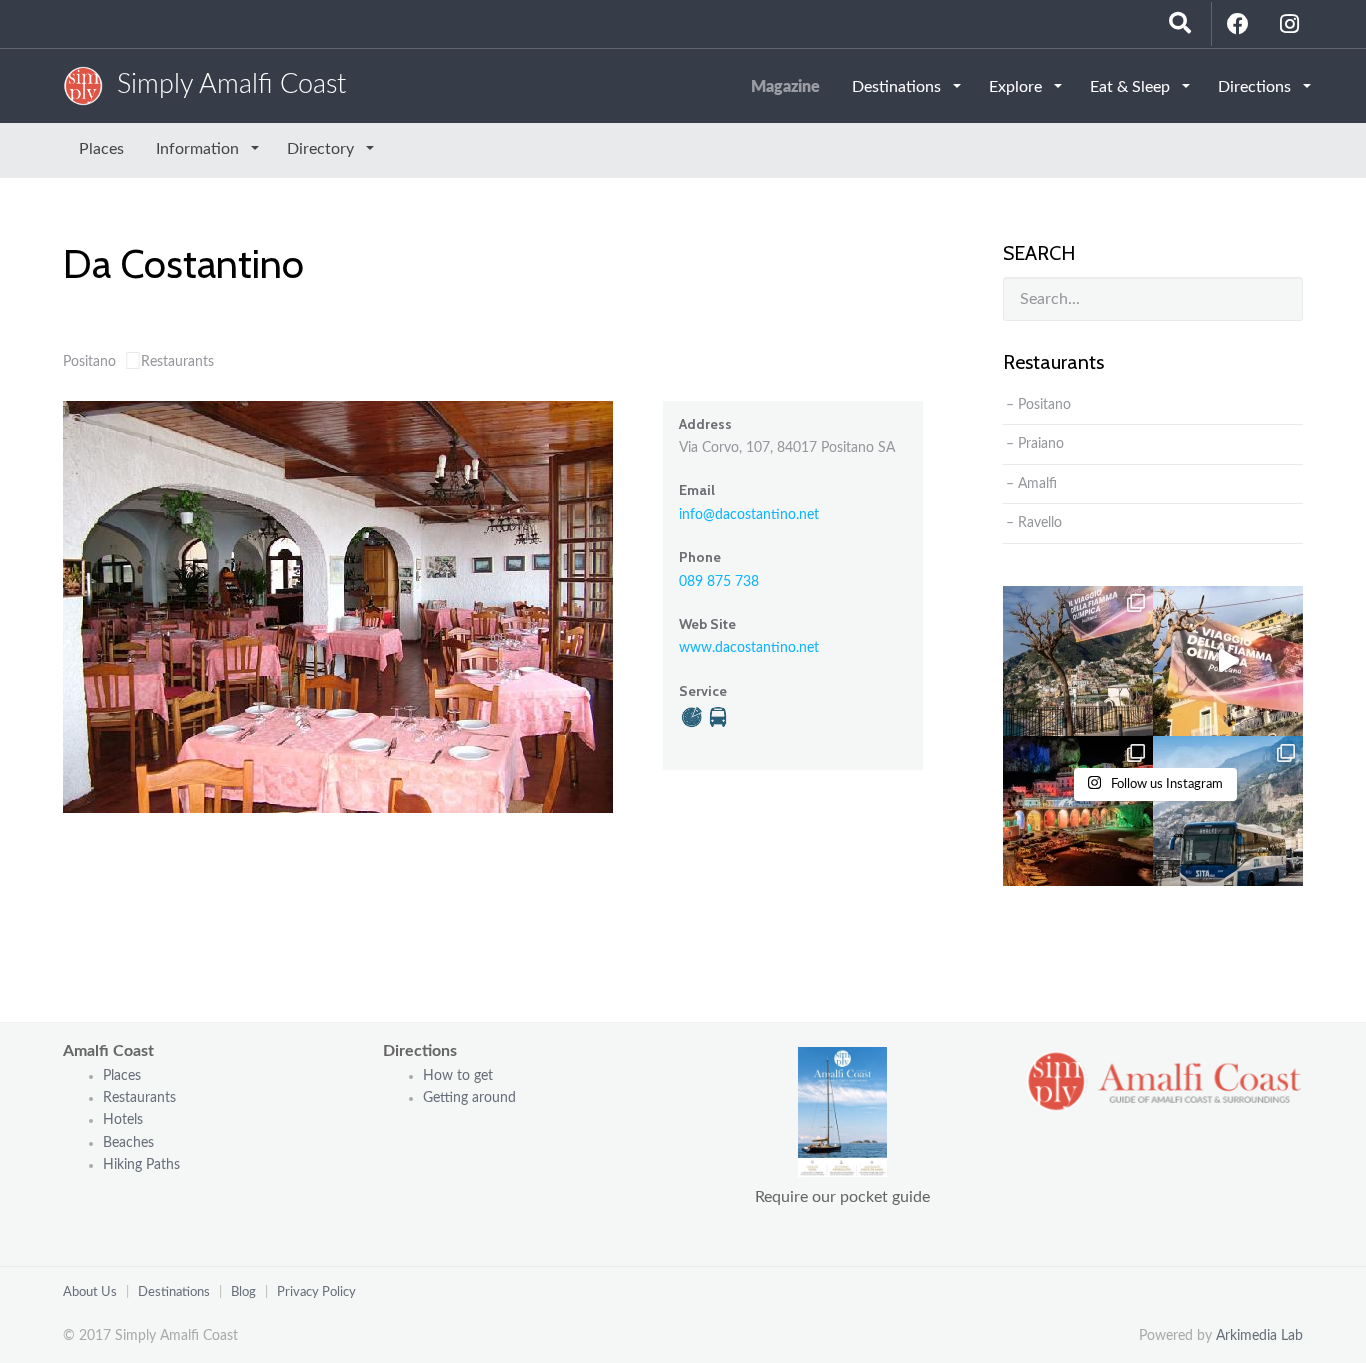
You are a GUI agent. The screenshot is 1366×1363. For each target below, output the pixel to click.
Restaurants (177, 362)
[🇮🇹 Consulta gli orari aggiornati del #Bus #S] (1228, 811)
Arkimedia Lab (1259, 1336)
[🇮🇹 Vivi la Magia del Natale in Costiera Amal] (1078, 811)
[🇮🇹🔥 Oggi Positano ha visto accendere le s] (1078, 661)
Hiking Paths (141, 1165)
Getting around (469, 1098)
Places (101, 149)
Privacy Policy (316, 1292)
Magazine (785, 87)
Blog (243, 1292)
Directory (322, 149)
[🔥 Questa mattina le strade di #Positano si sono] (1228, 661)
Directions (1256, 87)
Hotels (123, 1120)
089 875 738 (719, 582)
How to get (458, 1076)
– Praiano (1035, 444)
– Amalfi (1031, 484)
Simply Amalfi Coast (224, 84)
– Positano (1038, 405)
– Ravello (1034, 523)
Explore (1017, 87)
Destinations (898, 87)
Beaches (128, 1143)
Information (199, 149)
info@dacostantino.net (749, 515)
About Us (90, 1292)
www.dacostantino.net (749, 648)
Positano (89, 362)
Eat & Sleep (1132, 87)
